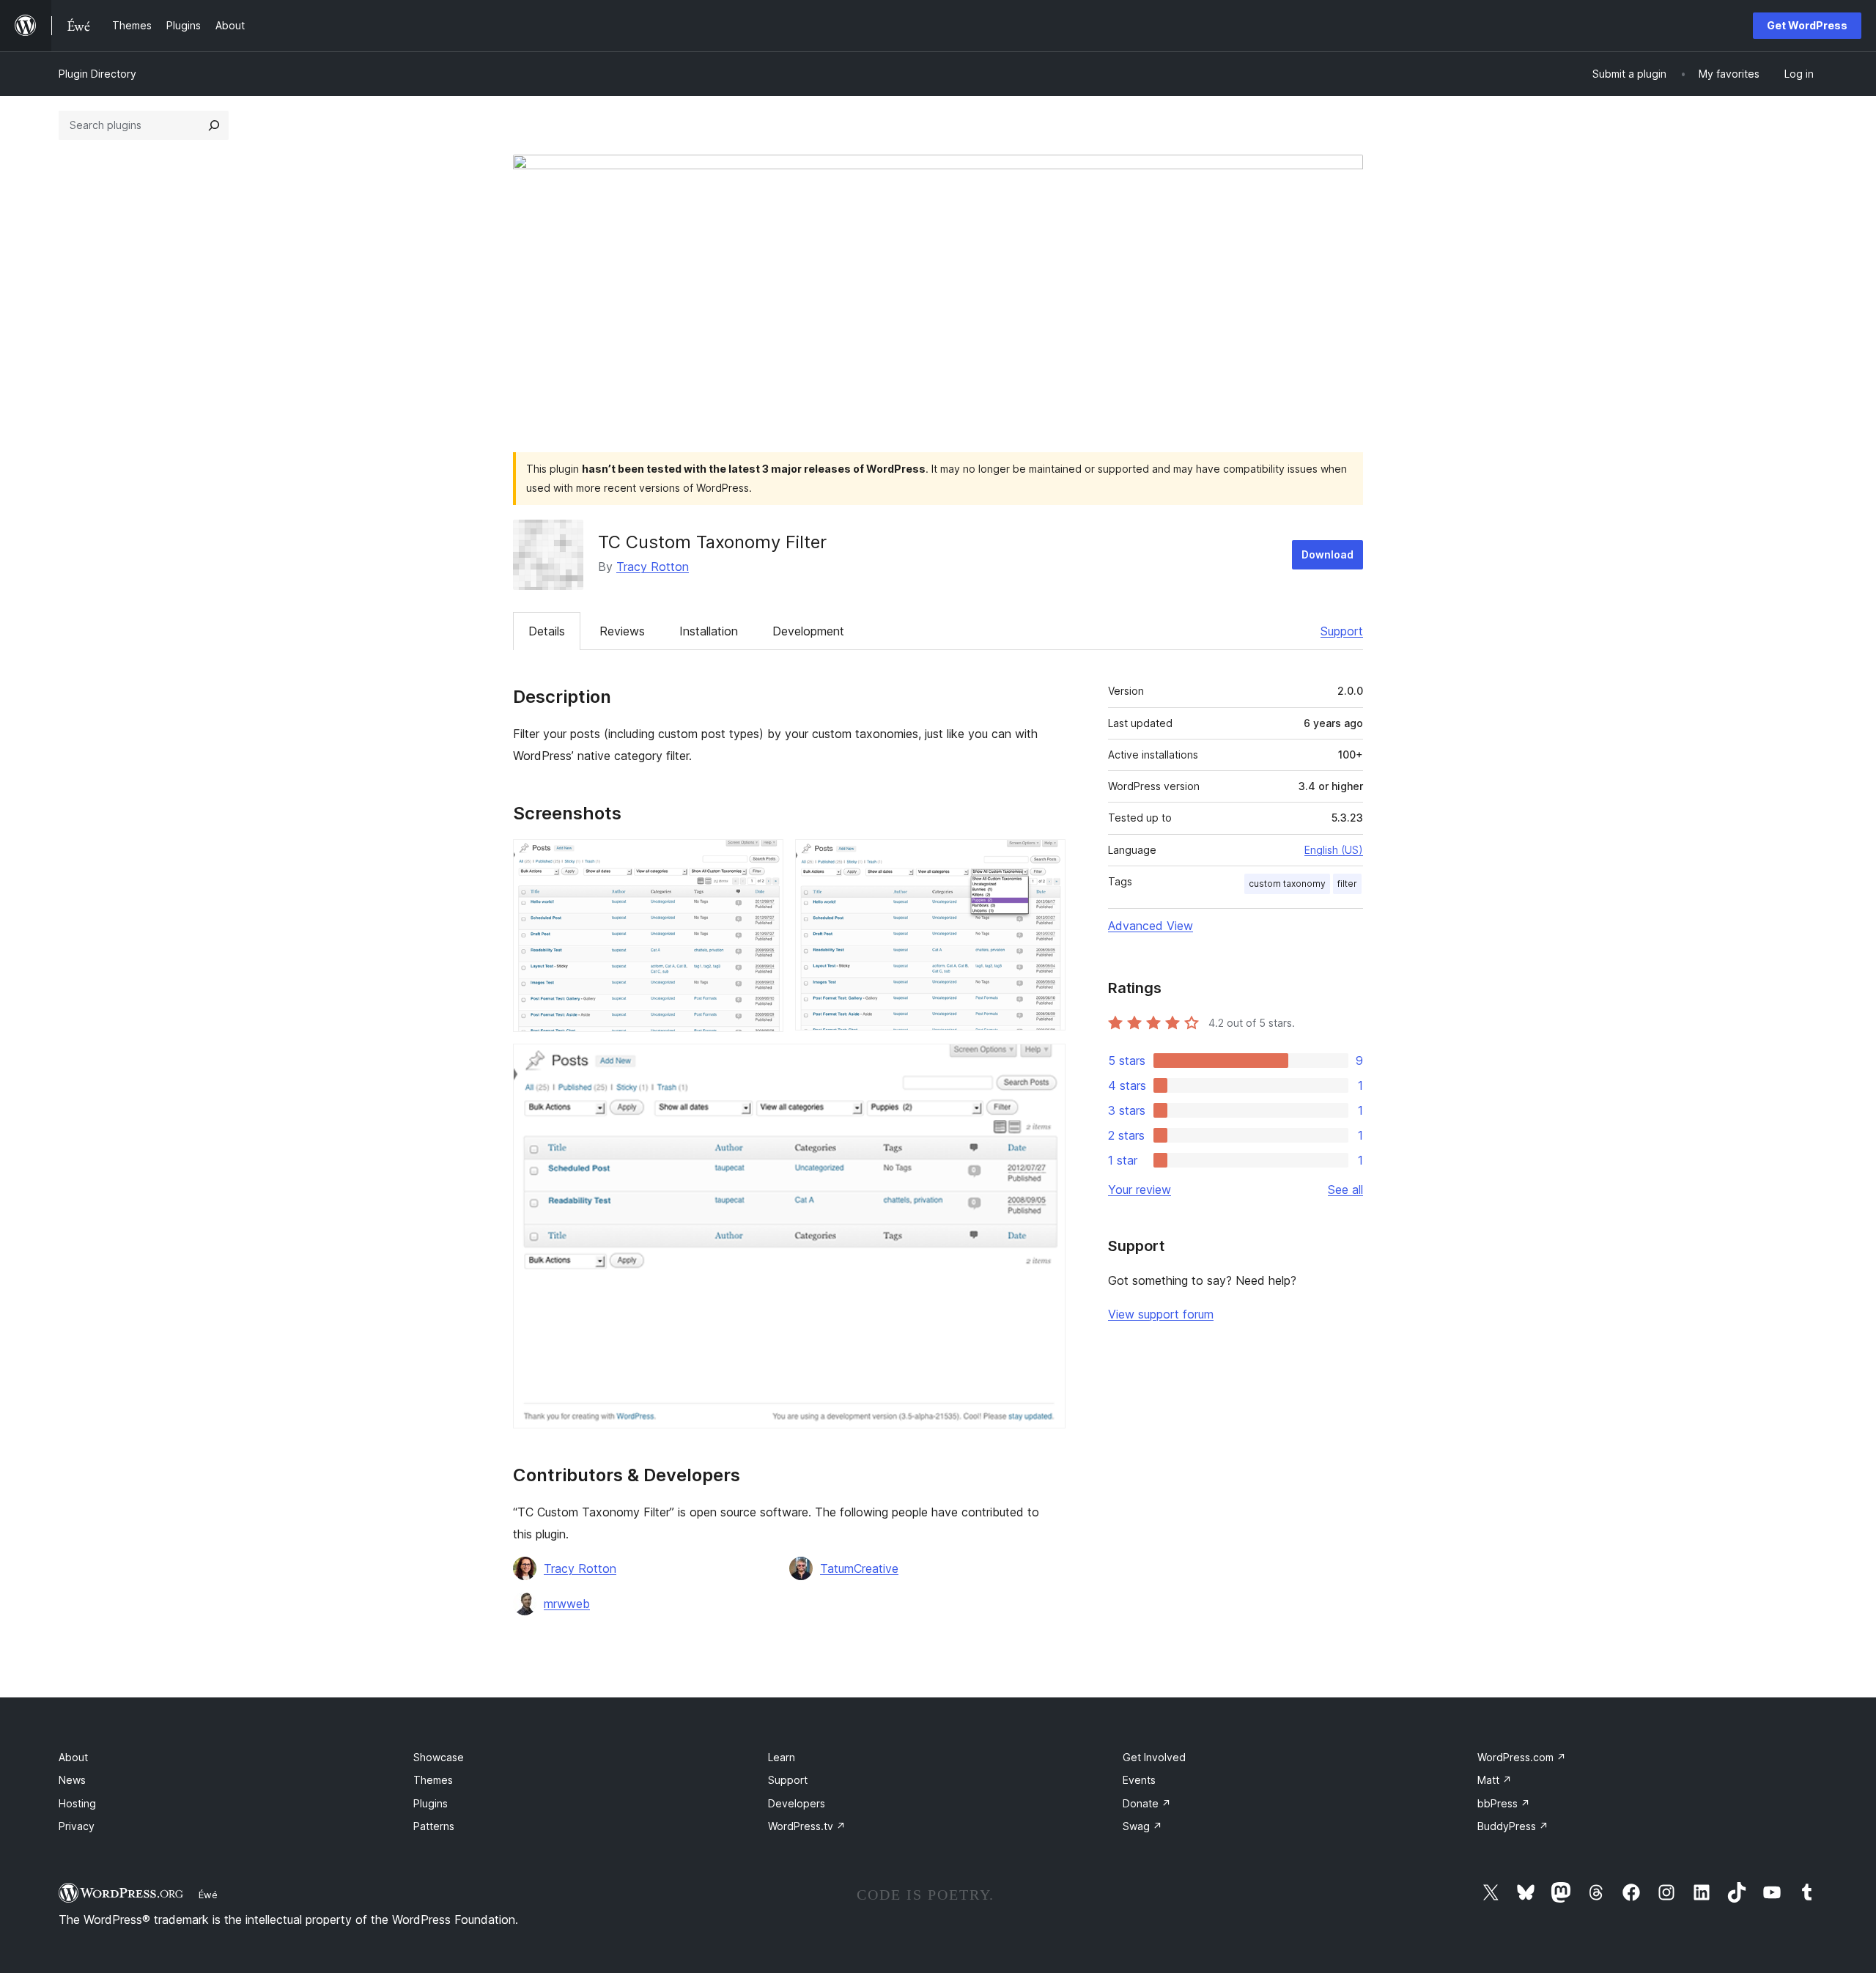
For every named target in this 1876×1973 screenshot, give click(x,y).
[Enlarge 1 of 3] (764, 859)
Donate (1147, 1803)
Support (1342, 631)
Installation (709, 631)
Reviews (622, 631)
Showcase (439, 1757)
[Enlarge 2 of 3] (1046, 859)
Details (547, 631)
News (72, 1780)
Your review (1140, 1190)
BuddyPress (1513, 1826)
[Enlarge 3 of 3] (1046, 1063)
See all (1345, 1190)
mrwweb (567, 1604)
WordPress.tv (807, 1826)
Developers (797, 1803)
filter (1347, 884)
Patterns (434, 1826)
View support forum (1161, 1314)
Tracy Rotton (653, 567)
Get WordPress (1807, 25)
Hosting (77, 1803)
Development (808, 631)
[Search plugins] (214, 125)
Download (1327, 554)
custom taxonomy (1287, 884)
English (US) (1334, 850)
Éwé (208, 1895)
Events (1139, 1780)
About (73, 1757)
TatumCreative (859, 1568)
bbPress (1504, 1803)
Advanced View (1151, 926)
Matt (1495, 1780)
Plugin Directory (97, 74)
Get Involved (1154, 1757)
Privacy (77, 1826)
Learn (782, 1757)
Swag (1142, 1826)
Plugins (431, 1803)
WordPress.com (1522, 1757)
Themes (433, 1780)
